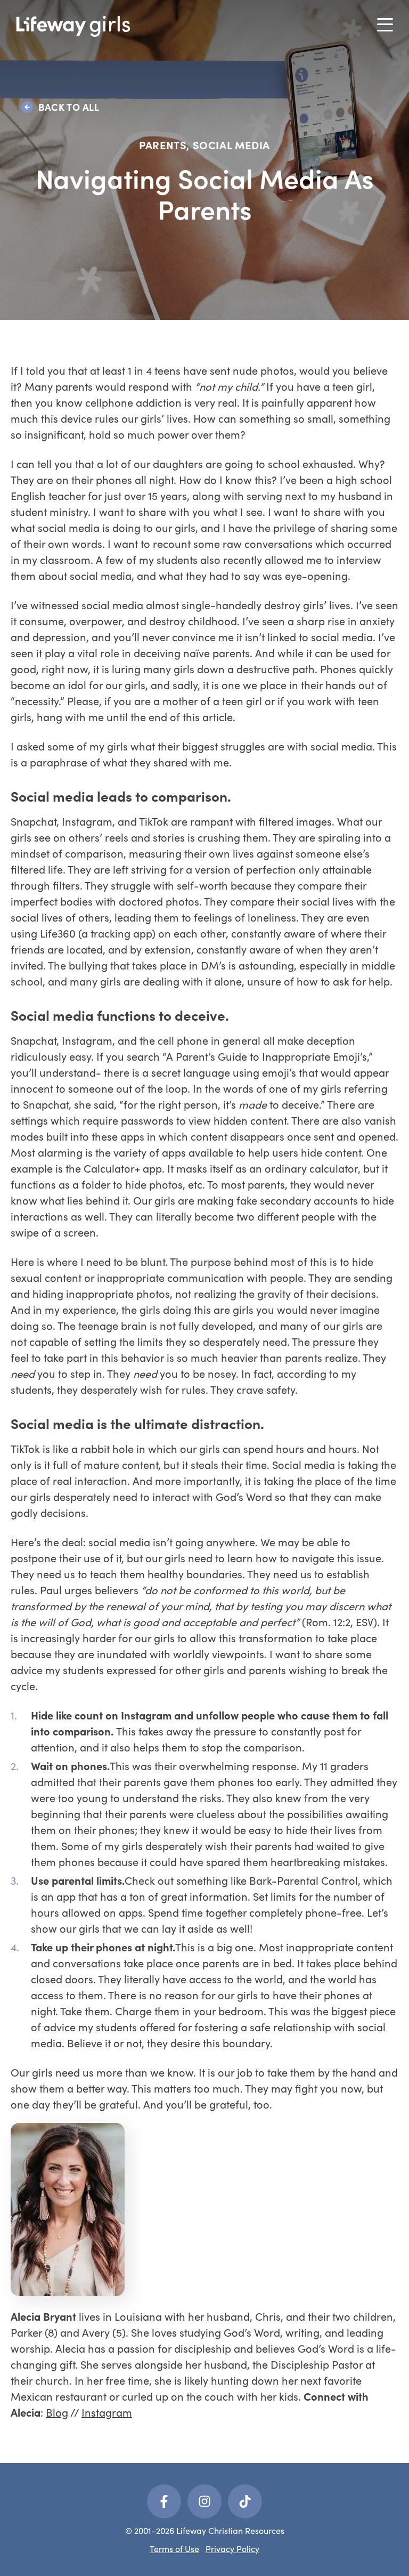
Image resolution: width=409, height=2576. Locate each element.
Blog (57, 2412)
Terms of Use (174, 2549)
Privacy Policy (232, 2549)
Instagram (107, 2412)
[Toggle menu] (385, 25)
